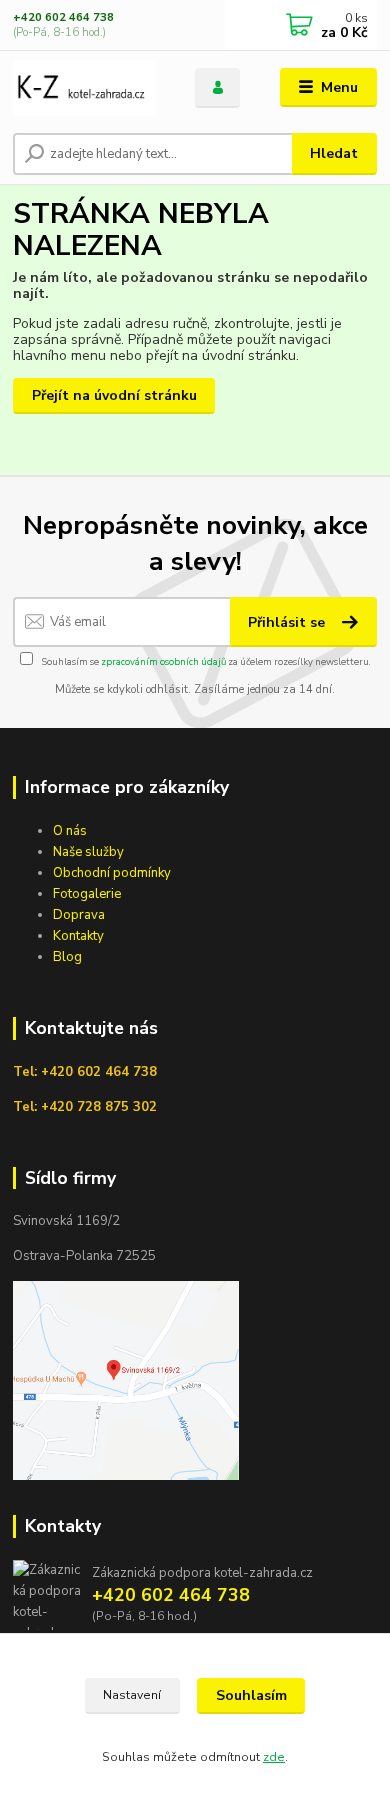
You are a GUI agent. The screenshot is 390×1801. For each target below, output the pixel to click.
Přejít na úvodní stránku (114, 395)
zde (274, 1757)
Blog (67, 957)
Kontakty (78, 936)
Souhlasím (251, 1695)
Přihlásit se (288, 622)
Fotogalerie (87, 894)
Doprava (79, 915)
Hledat (334, 153)
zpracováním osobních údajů (163, 661)
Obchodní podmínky (112, 873)
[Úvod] (89, 88)
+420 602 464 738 (63, 17)
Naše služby (88, 852)
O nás (70, 831)
